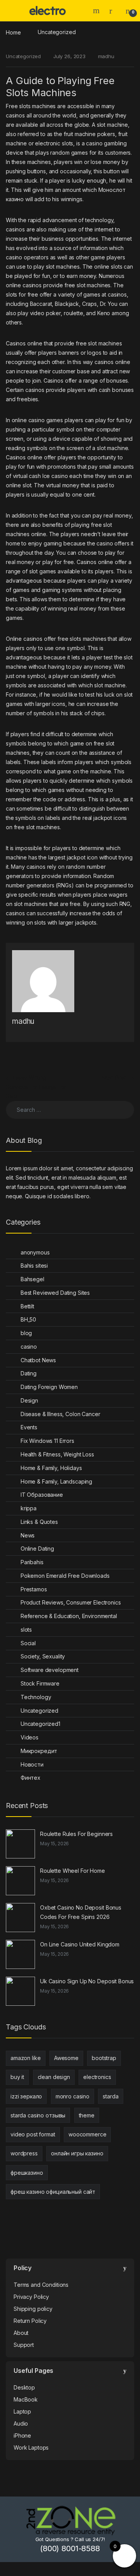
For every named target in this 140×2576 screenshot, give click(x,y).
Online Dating (37, 1549)
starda (110, 2096)
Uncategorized (57, 32)
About (21, 2333)
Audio (21, 2423)
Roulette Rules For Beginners (76, 1834)
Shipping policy (33, 2309)
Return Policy (30, 2321)
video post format (33, 2134)
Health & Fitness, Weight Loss (57, 1454)
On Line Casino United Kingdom (80, 1944)
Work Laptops (31, 2447)
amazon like (25, 2058)
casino (29, 1347)
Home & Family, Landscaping (56, 1481)
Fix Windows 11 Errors (47, 1441)
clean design (54, 2077)
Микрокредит (39, 1751)
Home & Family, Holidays (51, 1468)
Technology (36, 1697)
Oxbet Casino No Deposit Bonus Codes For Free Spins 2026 (81, 1912)
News (28, 1535)
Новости (32, 1764)
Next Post (118, 1078)
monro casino (73, 2096)
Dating (29, 1373)
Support (24, 2345)
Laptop (22, 2411)
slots (26, 1630)
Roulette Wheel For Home (73, 1871)
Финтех (31, 1778)
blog (26, 1333)
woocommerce (87, 2134)
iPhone (22, 2435)
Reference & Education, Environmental (69, 1616)
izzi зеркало (26, 2096)
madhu (106, 56)
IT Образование (42, 1495)
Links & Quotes (39, 1522)
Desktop (24, 2387)
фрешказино (27, 2173)
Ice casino (55, 476)
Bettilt (27, 1306)
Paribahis (32, 1562)
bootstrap (104, 2058)
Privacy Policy (31, 2297)
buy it (17, 2077)
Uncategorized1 (40, 1724)
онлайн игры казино (77, 2153)
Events (29, 1427)
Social (28, 1643)
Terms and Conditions (41, 2285)
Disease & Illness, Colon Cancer (60, 1414)
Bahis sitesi (34, 1266)
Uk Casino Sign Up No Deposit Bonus (87, 1981)
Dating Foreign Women (49, 1387)
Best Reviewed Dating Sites (55, 1293)
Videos (30, 1737)
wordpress (24, 2153)
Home (13, 32)
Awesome (66, 2058)
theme (87, 2115)
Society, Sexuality (43, 1656)
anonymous (35, 1252)
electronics (97, 2077)
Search (97, 10)
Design (29, 1400)
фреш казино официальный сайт (53, 2192)
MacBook (26, 2399)
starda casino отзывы (38, 2115)
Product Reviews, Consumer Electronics (71, 1602)
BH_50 (28, 1319)
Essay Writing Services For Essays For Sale (36, 1087)
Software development (50, 1670)
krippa (29, 1508)
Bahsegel (32, 1279)
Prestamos (34, 1589)
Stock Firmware (40, 1683)
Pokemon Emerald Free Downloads (65, 1576)
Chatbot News (38, 1360)
